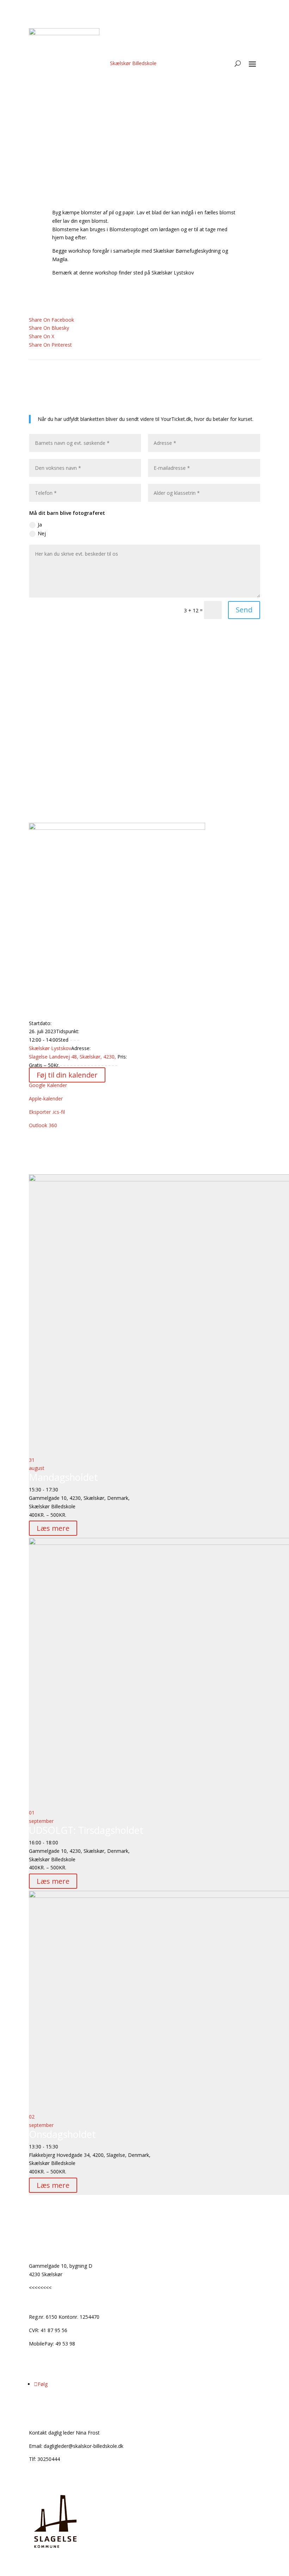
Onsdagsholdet (62, 2134)
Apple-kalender (46, 1098)
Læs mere (53, 1528)
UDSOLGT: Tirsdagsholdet (86, 1830)
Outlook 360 (43, 1125)
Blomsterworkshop (60, 656)
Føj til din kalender (67, 1075)
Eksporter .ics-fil (47, 1112)
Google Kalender (48, 1085)
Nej (42, 533)
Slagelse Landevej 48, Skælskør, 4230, (73, 1057)
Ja (40, 525)
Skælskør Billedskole (133, 63)
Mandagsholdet (63, 1477)
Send (244, 610)
